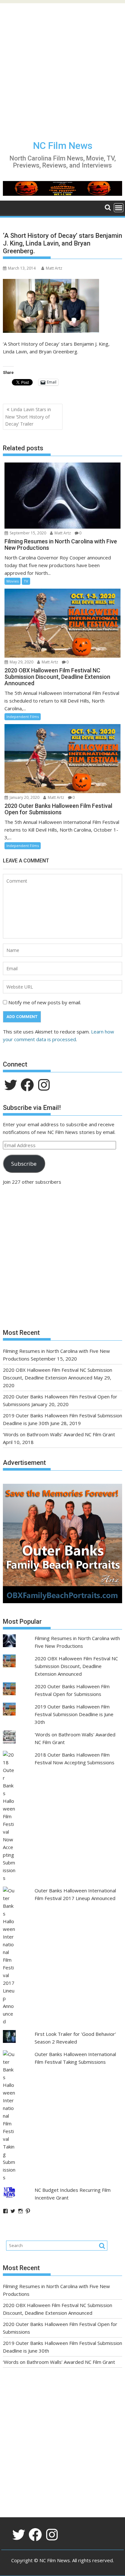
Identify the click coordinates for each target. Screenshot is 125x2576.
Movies (13, 581)
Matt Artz (54, 268)
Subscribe (24, 1164)
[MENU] (119, 208)
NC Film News (63, 146)
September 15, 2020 (27, 533)
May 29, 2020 (21, 662)
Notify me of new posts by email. (45, 1002)
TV (26, 581)
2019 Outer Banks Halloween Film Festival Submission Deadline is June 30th (74, 1714)
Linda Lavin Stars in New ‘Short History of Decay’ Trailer (28, 417)
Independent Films (23, 717)
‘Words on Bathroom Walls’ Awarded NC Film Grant (59, 1434)
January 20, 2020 (24, 797)
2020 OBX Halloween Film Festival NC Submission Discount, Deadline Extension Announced (76, 1666)
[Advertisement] (63, 66)
